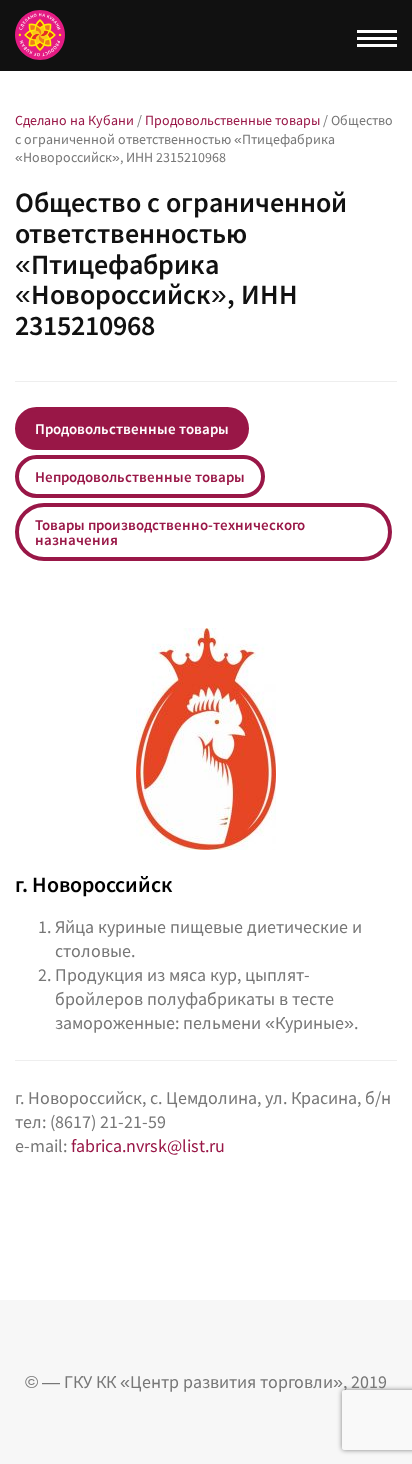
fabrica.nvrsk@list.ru (148, 1145)
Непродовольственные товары (140, 476)
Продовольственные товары (132, 428)
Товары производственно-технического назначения (170, 532)
